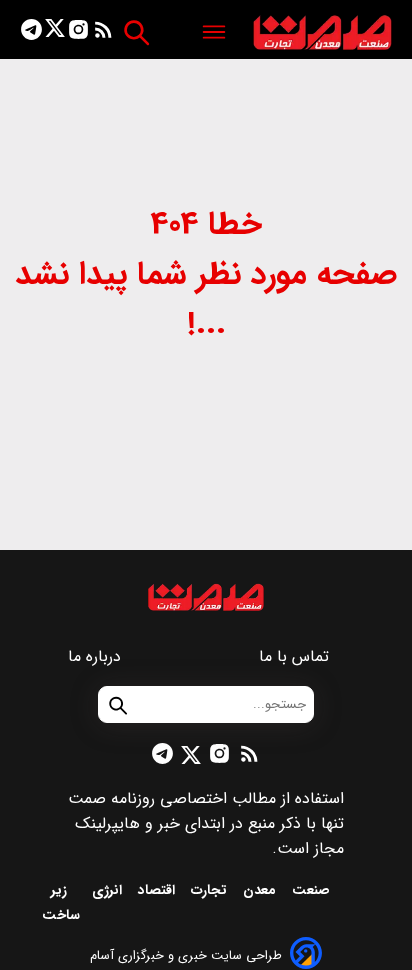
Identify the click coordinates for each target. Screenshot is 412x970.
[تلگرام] (31, 33)
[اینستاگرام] (78, 33)
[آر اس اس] (103, 33)
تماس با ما (296, 656)
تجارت (211, 890)
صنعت (313, 890)
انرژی (109, 890)
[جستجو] (136, 32)
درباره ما (97, 656)
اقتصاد (158, 890)
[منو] (214, 33)
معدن (261, 890)
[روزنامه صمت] (322, 33)
